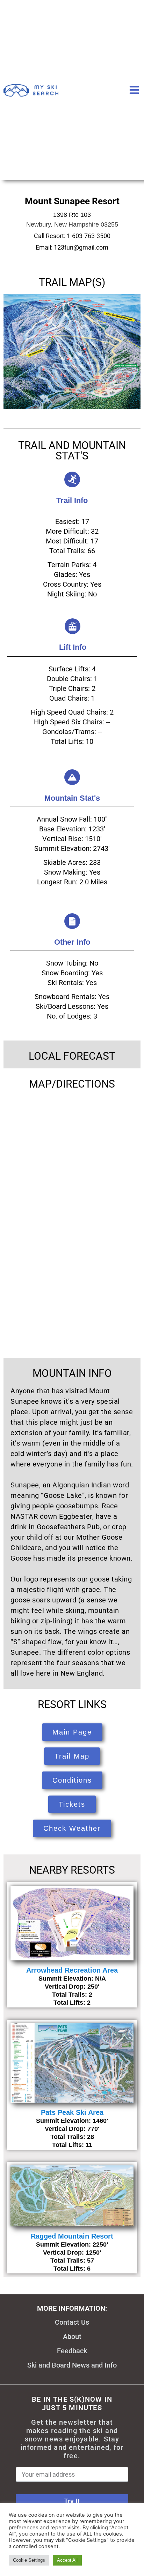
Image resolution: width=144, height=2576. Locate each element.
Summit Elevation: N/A (72, 1979)
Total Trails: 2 (72, 1995)
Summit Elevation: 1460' (72, 2121)
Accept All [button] (67, 2560)
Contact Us (72, 2322)
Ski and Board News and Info (72, 2365)
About (72, 2337)
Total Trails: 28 (72, 2137)
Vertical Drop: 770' (72, 2129)
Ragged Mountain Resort (72, 2236)
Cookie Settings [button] (29, 2560)
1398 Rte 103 (72, 215)
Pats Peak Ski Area (72, 2112)
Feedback (72, 2351)
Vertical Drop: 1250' (72, 2253)
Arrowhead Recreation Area (72, 1970)
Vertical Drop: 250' (72, 1987)
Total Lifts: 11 (72, 2145)
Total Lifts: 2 (72, 2003)
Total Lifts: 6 (72, 2269)
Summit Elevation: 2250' (72, 2245)
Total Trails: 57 (72, 2261)
